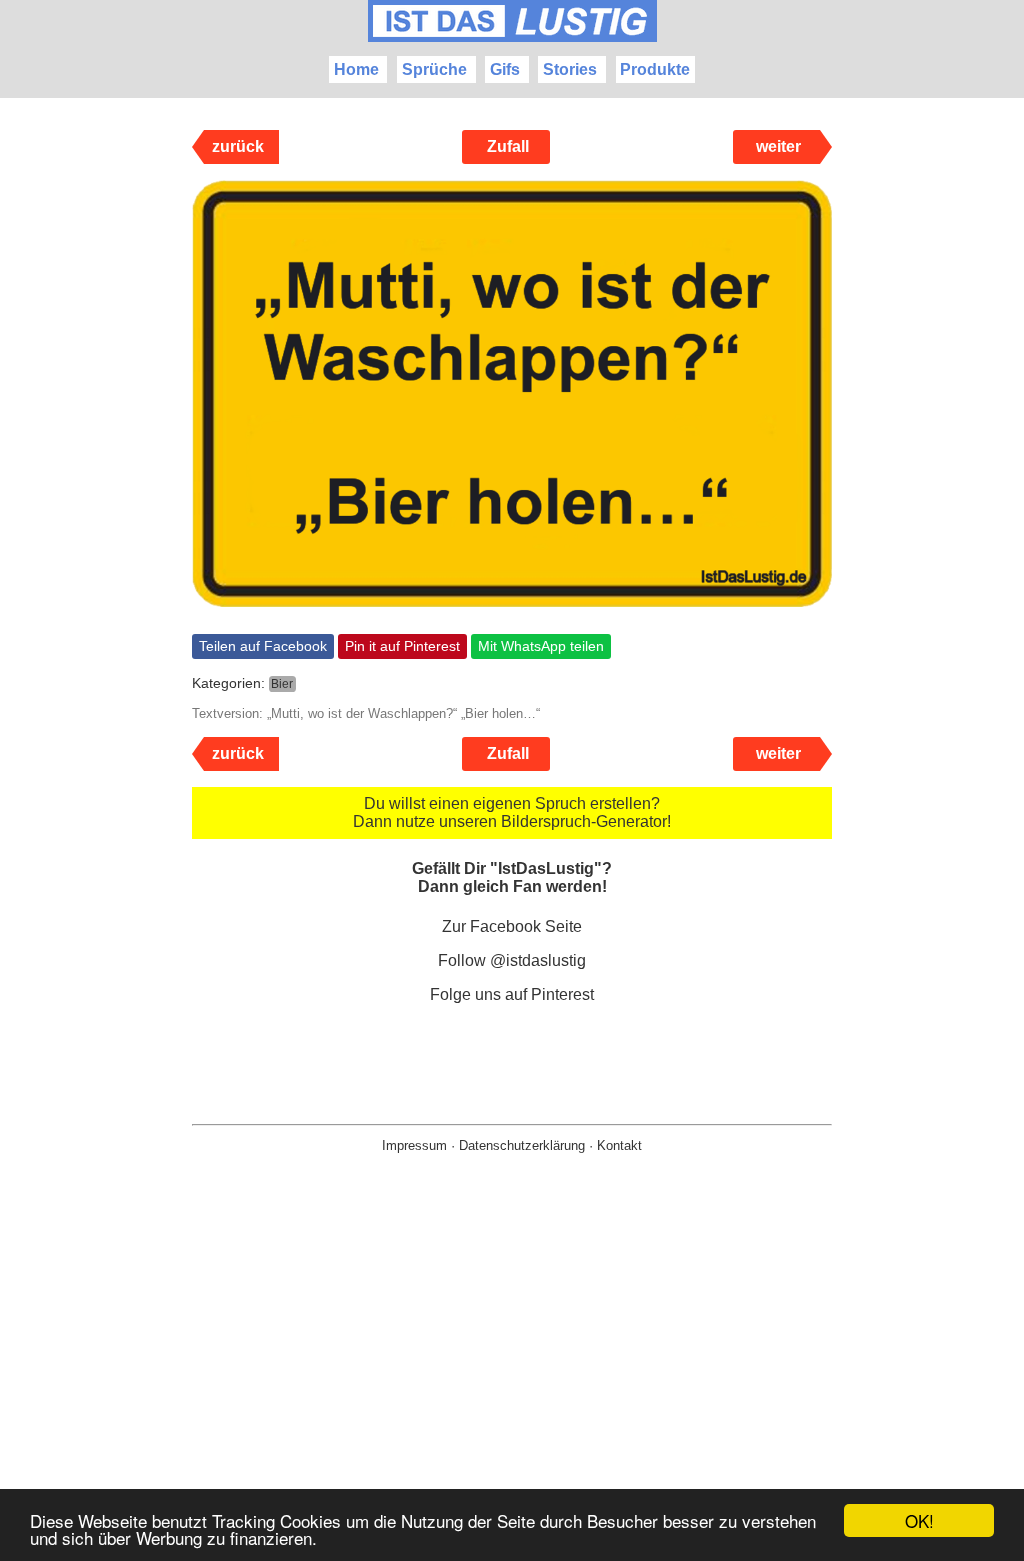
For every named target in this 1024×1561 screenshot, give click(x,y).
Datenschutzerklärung (522, 1145)
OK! (919, 1520)
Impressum (414, 1145)
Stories (570, 69)
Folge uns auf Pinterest (512, 994)
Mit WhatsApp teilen (541, 646)
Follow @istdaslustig (512, 960)
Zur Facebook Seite (512, 926)
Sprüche (434, 69)
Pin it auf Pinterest (402, 646)
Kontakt (619, 1145)
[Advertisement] (512, 1389)
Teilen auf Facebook (263, 646)
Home (356, 69)
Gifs (505, 69)
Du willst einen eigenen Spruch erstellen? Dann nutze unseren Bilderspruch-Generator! (512, 812)
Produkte (655, 69)
